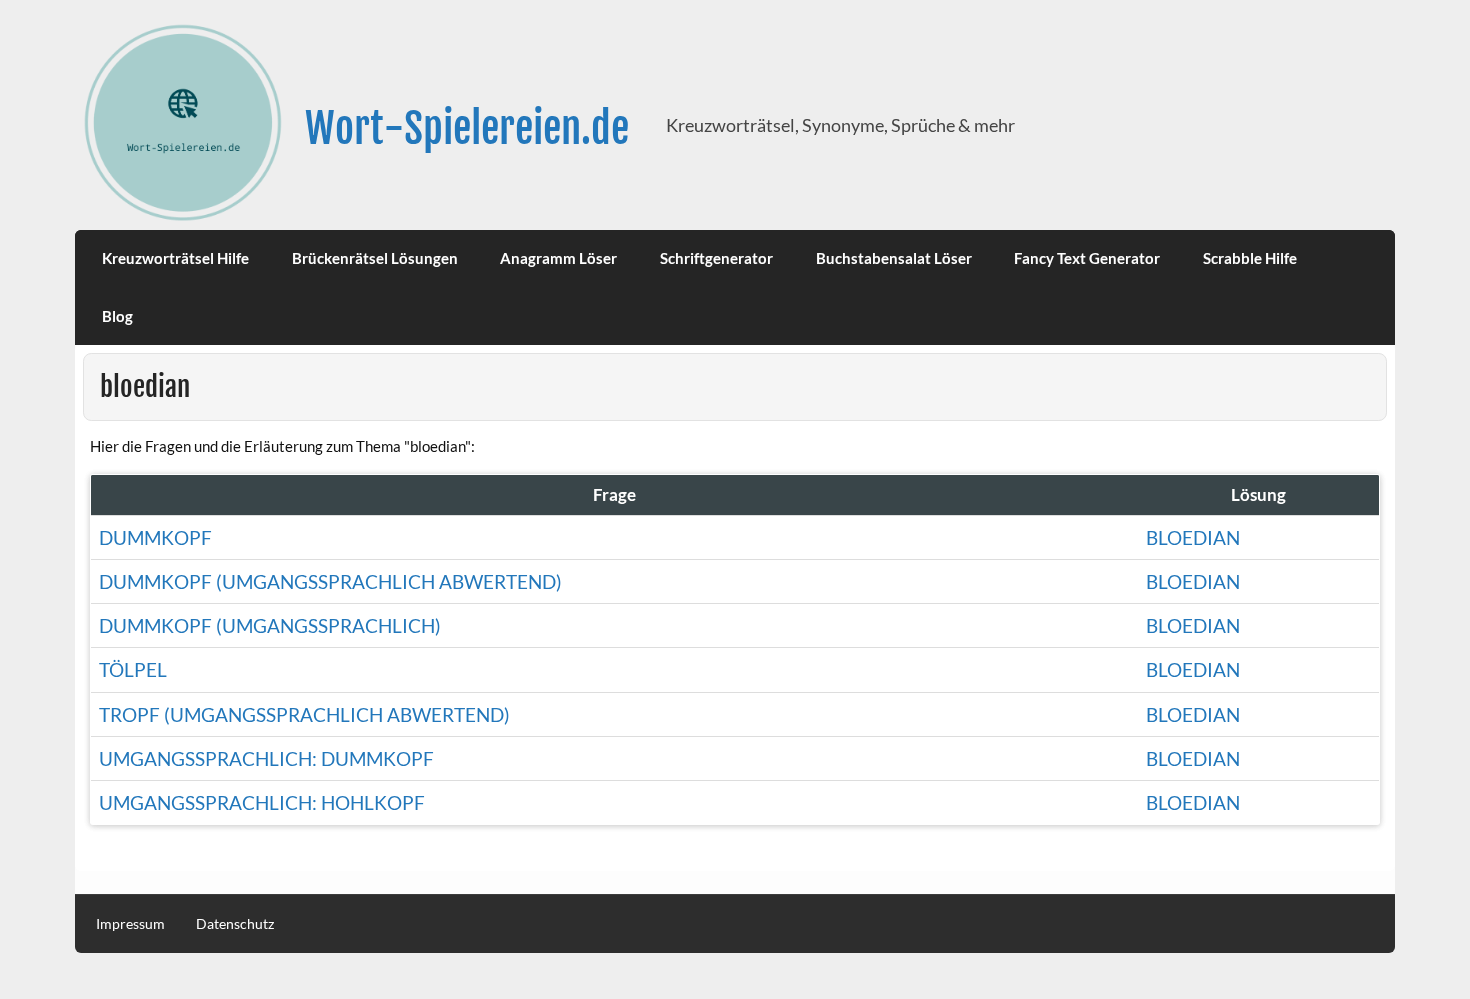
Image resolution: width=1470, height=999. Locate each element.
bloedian (1193, 537)
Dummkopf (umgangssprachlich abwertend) (330, 581)
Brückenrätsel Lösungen (375, 258)
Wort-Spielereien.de (467, 128)
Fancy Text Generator (1087, 258)
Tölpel (133, 669)
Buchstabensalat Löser (894, 258)
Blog (117, 316)
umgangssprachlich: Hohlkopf (262, 802)
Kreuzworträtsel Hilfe (175, 258)
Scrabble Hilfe (1250, 258)
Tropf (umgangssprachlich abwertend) (304, 714)
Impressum (130, 924)
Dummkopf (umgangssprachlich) (270, 625)
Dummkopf (155, 537)
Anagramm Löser (558, 258)
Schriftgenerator (716, 258)
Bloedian (1193, 625)
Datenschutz (235, 924)
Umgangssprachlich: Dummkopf (266, 758)
